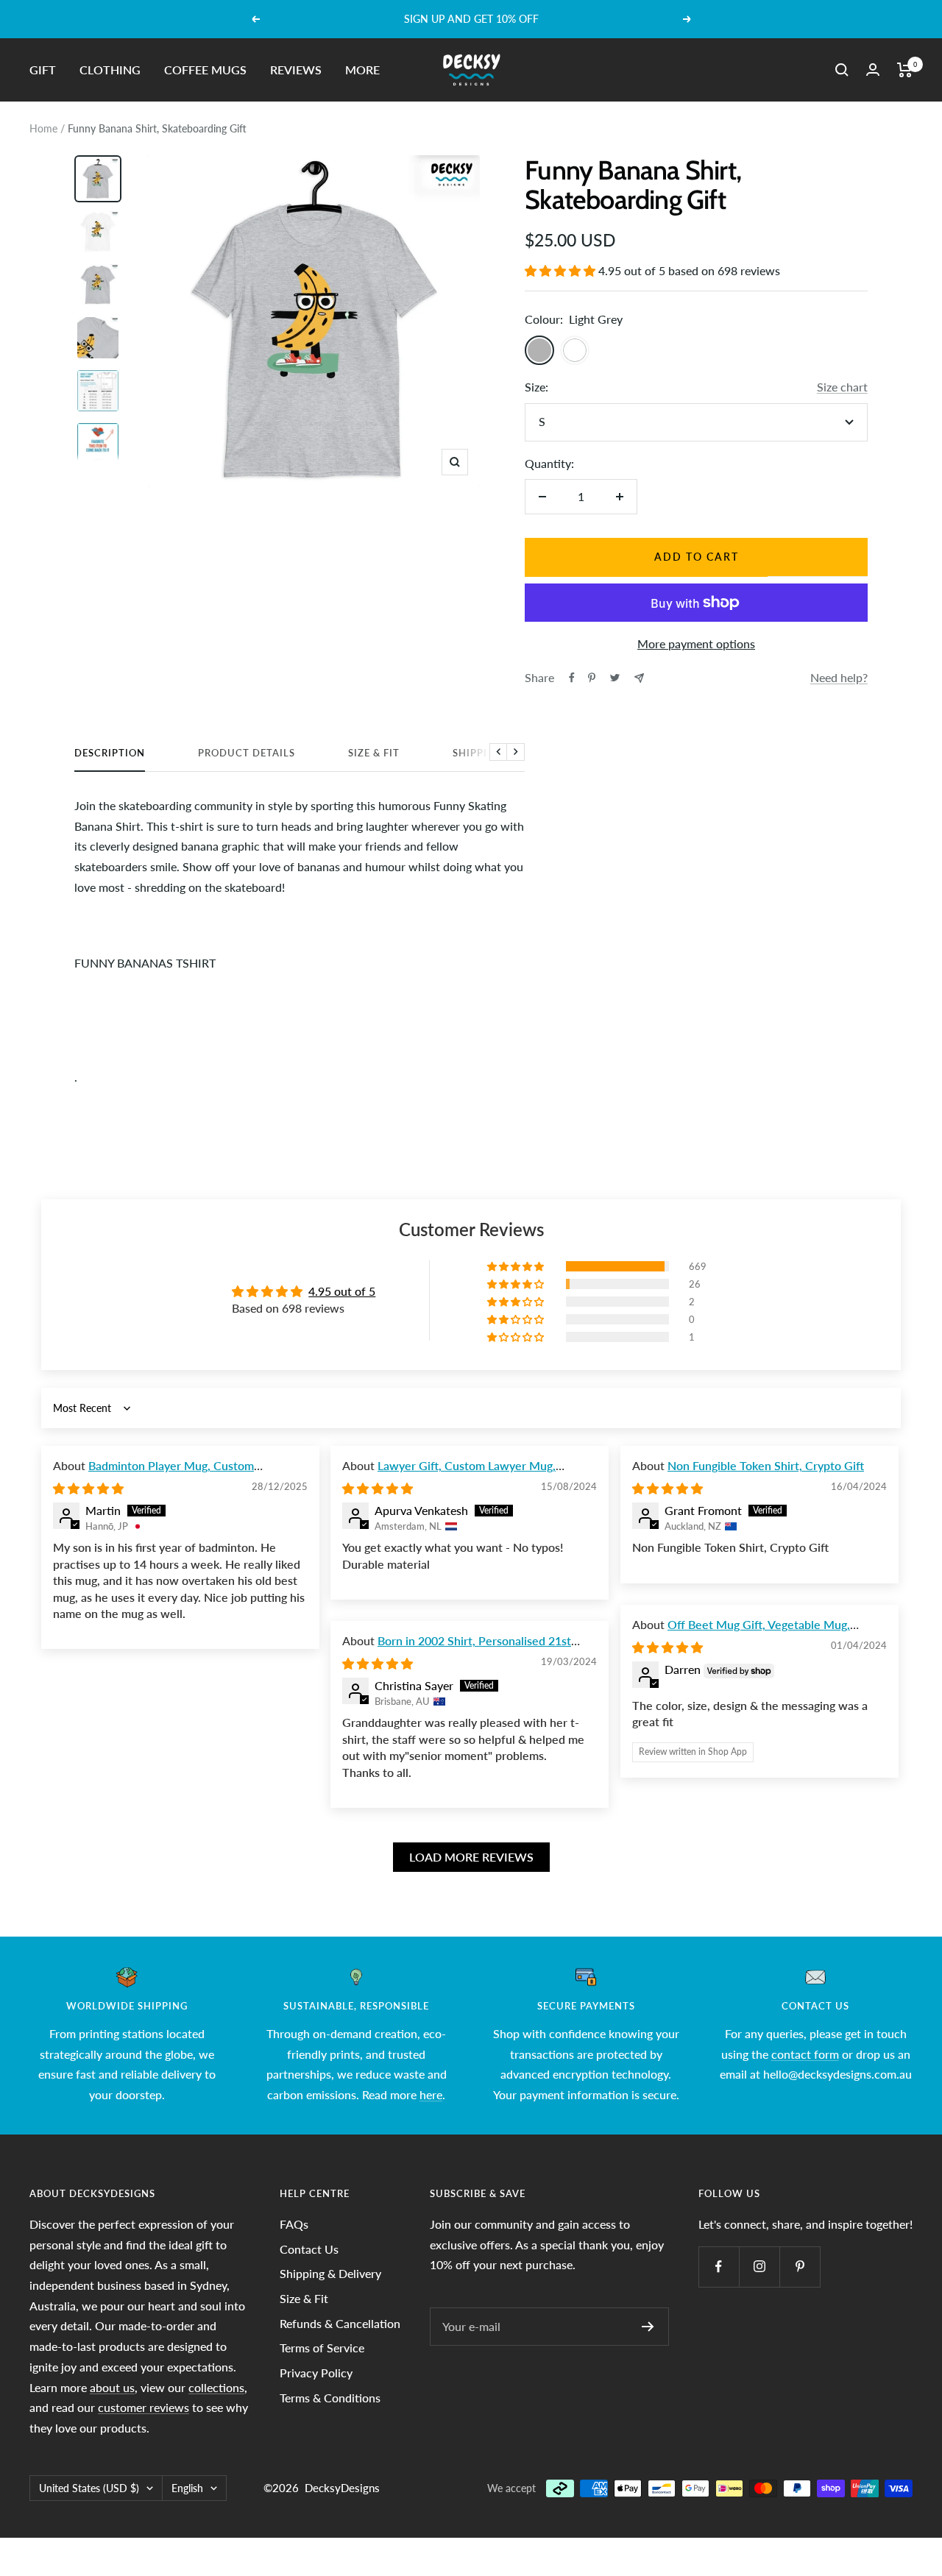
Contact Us (309, 2249)
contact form (805, 2054)
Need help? (839, 677)
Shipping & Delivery (330, 2273)
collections (216, 2387)
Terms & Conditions (330, 2398)
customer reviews (144, 2407)
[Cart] (905, 70)
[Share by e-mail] (639, 678)
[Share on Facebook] (572, 678)
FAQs (294, 2224)
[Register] (648, 2327)
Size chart (842, 387)
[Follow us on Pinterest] (800, 2267)
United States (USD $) (89, 2488)
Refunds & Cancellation (340, 2323)
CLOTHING (110, 70)
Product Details (247, 753)
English (187, 2488)
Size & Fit (374, 753)
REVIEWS (296, 70)
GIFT (43, 70)
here (431, 2094)
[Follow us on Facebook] (719, 2267)
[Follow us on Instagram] (759, 2267)
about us (112, 2387)
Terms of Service (322, 2348)
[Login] (873, 70)
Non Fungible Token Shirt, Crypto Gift (766, 1465)
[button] (562, 270)
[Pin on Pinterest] (592, 678)
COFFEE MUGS (205, 70)
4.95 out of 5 (342, 1291)
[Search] (842, 70)
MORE (362, 70)
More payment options (696, 643)
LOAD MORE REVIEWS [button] (471, 1857)
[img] (88, 1488)
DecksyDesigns (342, 2488)
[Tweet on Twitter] (615, 678)
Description (110, 753)
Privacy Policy (316, 2373)
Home (43, 128)
